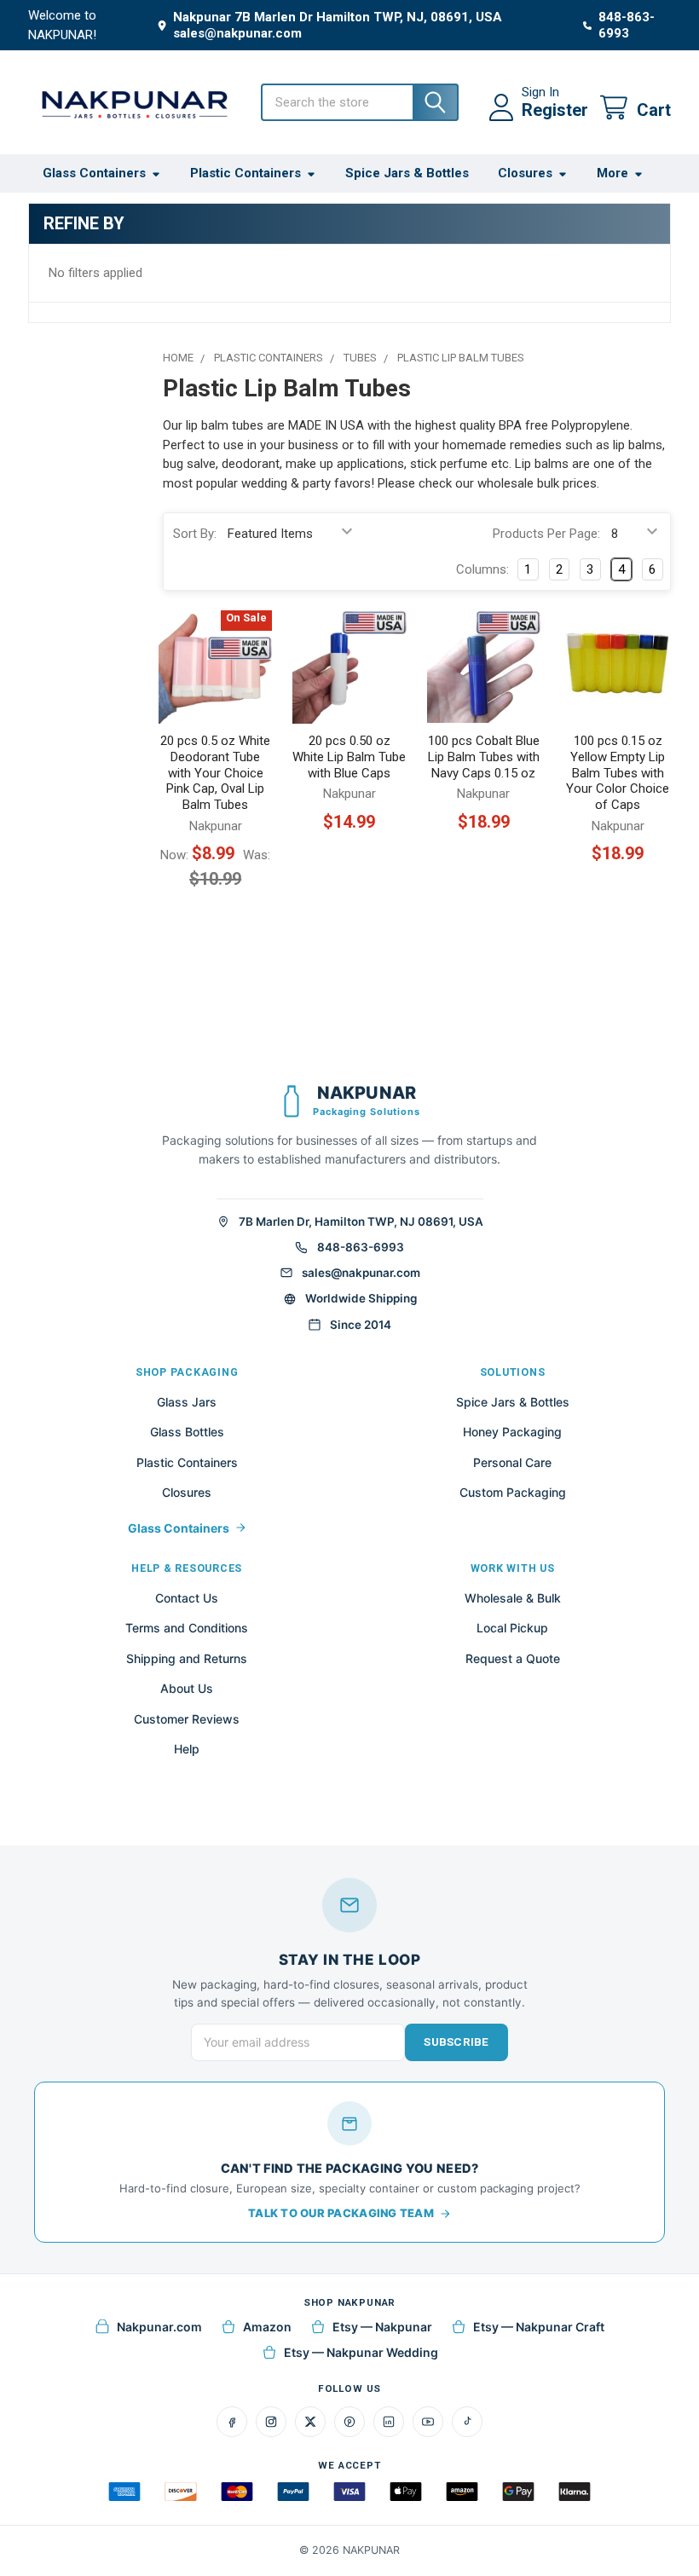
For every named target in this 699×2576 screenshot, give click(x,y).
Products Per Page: (546, 534)
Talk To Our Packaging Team (341, 2213)
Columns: (482, 569)
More (612, 173)
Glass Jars (187, 1402)
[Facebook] (232, 2422)
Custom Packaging (513, 1492)
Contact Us (187, 1598)
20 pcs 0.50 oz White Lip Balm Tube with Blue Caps (349, 757)
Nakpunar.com (159, 2327)
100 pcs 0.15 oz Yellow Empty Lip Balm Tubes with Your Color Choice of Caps (618, 773)
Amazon (267, 2327)
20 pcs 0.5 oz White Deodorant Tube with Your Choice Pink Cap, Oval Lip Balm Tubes (215, 773)
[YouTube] (428, 2422)
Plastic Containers (246, 173)
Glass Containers (94, 173)
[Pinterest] (349, 2422)
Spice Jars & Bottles (407, 173)
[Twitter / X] (310, 2422)
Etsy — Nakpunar (382, 2327)
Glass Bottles (187, 1432)
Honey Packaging (512, 1432)
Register (555, 110)
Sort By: (195, 534)
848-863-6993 (361, 1247)
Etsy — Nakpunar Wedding (361, 2352)
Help (187, 1749)
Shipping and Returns (187, 1658)
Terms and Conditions (187, 1628)
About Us (187, 1688)
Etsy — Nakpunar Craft (539, 2327)
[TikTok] (467, 2422)
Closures (525, 173)
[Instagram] (271, 2422)
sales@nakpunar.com (361, 1273)
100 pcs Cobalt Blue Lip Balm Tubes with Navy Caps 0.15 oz (484, 757)
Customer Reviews (187, 1719)
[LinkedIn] (389, 2422)
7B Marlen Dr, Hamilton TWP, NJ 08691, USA (361, 1222)
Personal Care (512, 1462)
